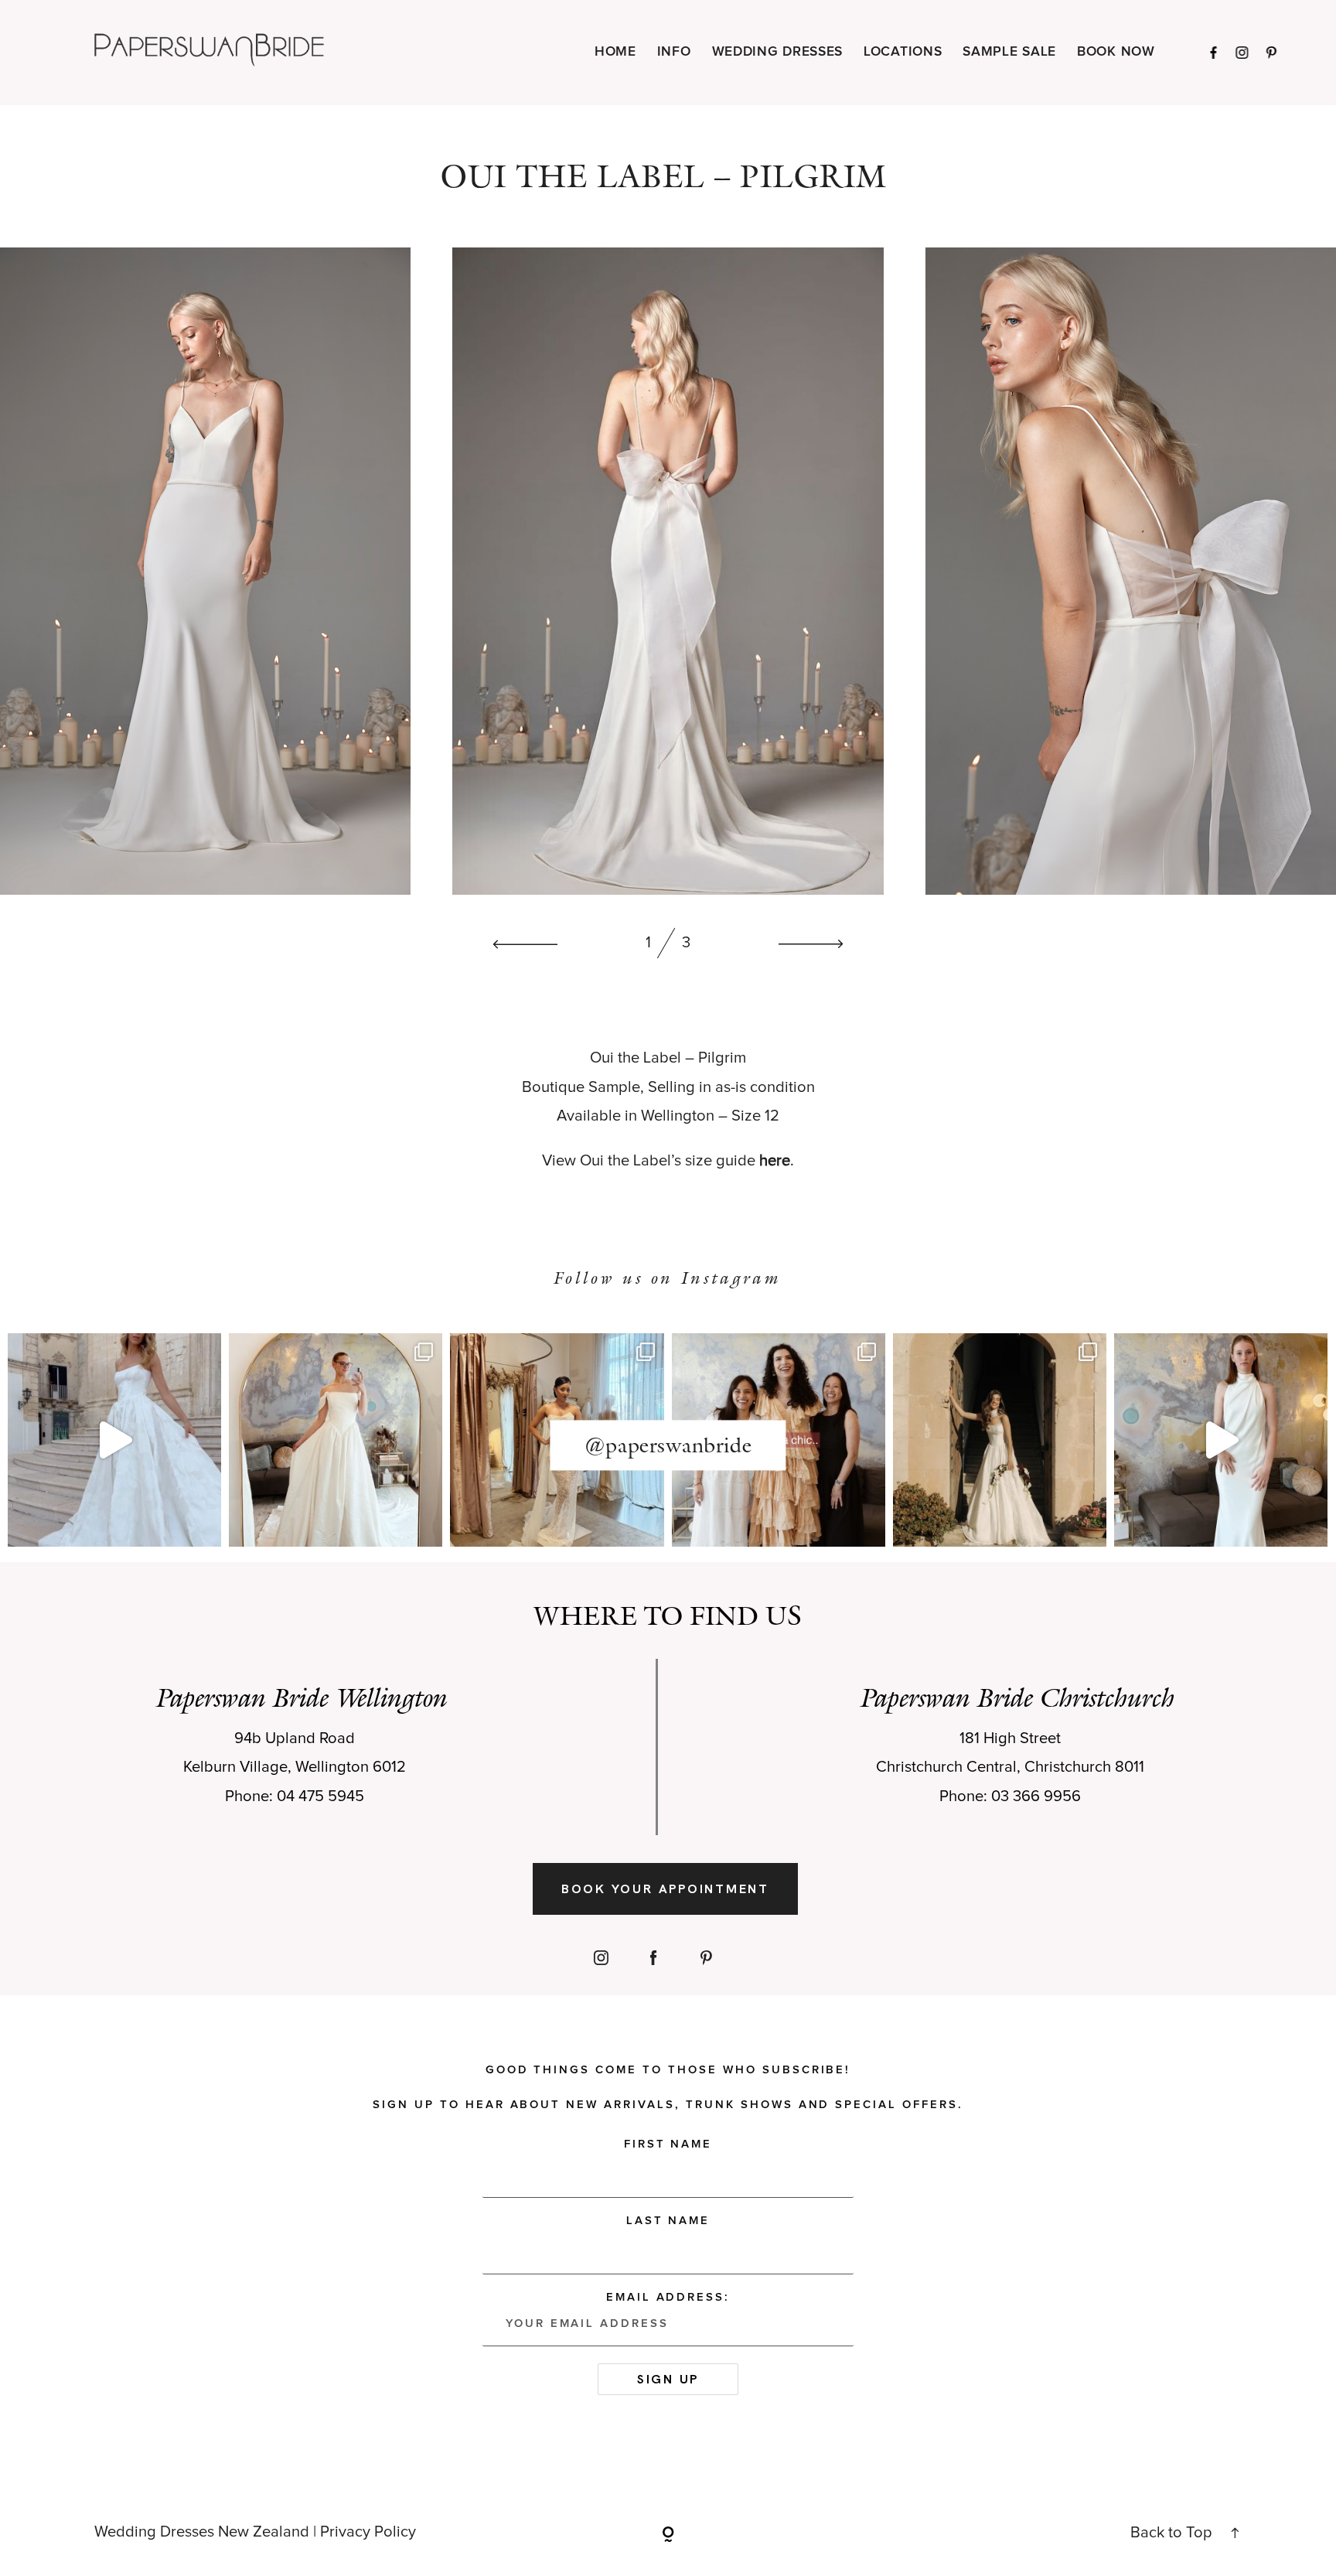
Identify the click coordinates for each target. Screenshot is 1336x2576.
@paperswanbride (668, 1445)
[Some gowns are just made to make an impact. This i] (1221, 1440)
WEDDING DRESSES (778, 52)
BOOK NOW (1116, 52)
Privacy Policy (368, 2532)
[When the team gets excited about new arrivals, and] (336, 1440)
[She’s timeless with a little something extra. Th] (114, 1440)
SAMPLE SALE (1009, 52)
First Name (668, 2144)
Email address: (668, 2297)
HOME (615, 52)
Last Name (668, 2221)
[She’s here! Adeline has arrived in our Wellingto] (1000, 1440)
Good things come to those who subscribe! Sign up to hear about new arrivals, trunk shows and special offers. (668, 2087)
